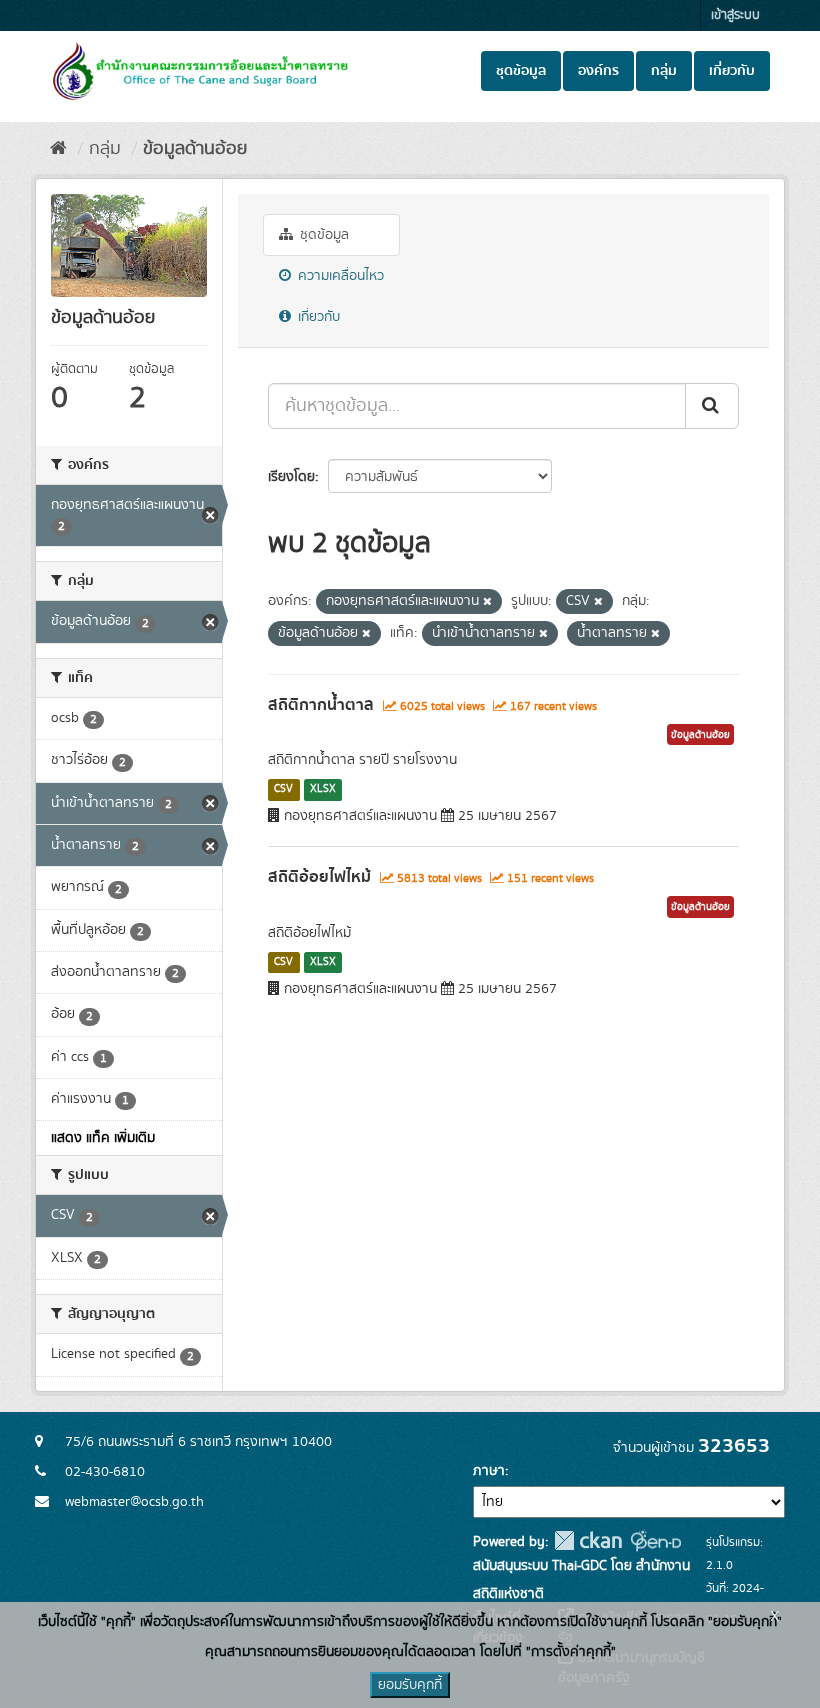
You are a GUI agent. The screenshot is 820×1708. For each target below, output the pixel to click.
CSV (283, 789)
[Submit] (712, 406)
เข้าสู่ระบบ (735, 15)
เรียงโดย (291, 477)
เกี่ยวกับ (732, 71)
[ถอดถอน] (487, 602)
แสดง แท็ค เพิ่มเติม (103, 1138)
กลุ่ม (664, 71)
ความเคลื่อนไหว (339, 276)
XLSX (323, 789)
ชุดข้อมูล (521, 71)
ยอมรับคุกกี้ (410, 1685)
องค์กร (598, 71)
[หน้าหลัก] (58, 149)
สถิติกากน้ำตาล (321, 705)
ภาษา (489, 1471)
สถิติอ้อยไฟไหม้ (319, 877)
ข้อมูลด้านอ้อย (195, 149)
